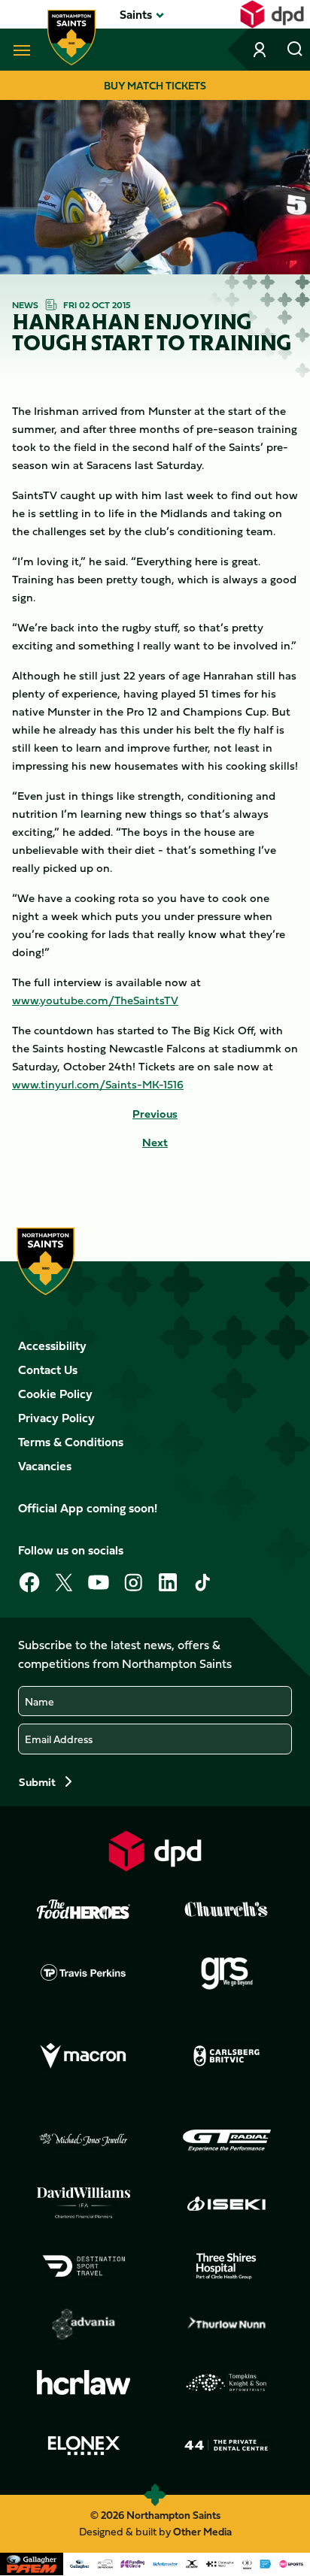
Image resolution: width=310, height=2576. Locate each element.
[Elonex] (84, 2445)
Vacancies (45, 1466)
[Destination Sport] (84, 2266)
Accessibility (52, 1346)
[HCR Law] (84, 2382)
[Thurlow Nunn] (226, 2324)
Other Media (202, 2531)
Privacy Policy (56, 1418)
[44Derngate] (226, 2445)
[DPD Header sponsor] (272, 14)
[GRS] (226, 1972)
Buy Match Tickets (155, 85)
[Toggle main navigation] (19, 50)
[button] (136, 14)
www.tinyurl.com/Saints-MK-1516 (98, 1084)
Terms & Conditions (71, 1442)
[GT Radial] (226, 2140)
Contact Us (48, 1370)
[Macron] (84, 2057)
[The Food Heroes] (84, 1909)
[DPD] (155, 1851)
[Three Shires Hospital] (226, 2266)
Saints (136, 14)
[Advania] (84, 2324)
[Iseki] (226, 2203)
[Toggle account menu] (261, 50)
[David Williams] (84, 2203)
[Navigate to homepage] (71, 38)
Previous (155, 1114)
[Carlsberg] (226, 2056)
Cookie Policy (55, 1394)
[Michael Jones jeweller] (84, 2140)
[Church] (226, 1909)
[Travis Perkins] (84, 1972)
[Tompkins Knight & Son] (226, 2383)
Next (155, 1143)
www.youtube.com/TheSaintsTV (95, 1000)
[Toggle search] (295, 50)
